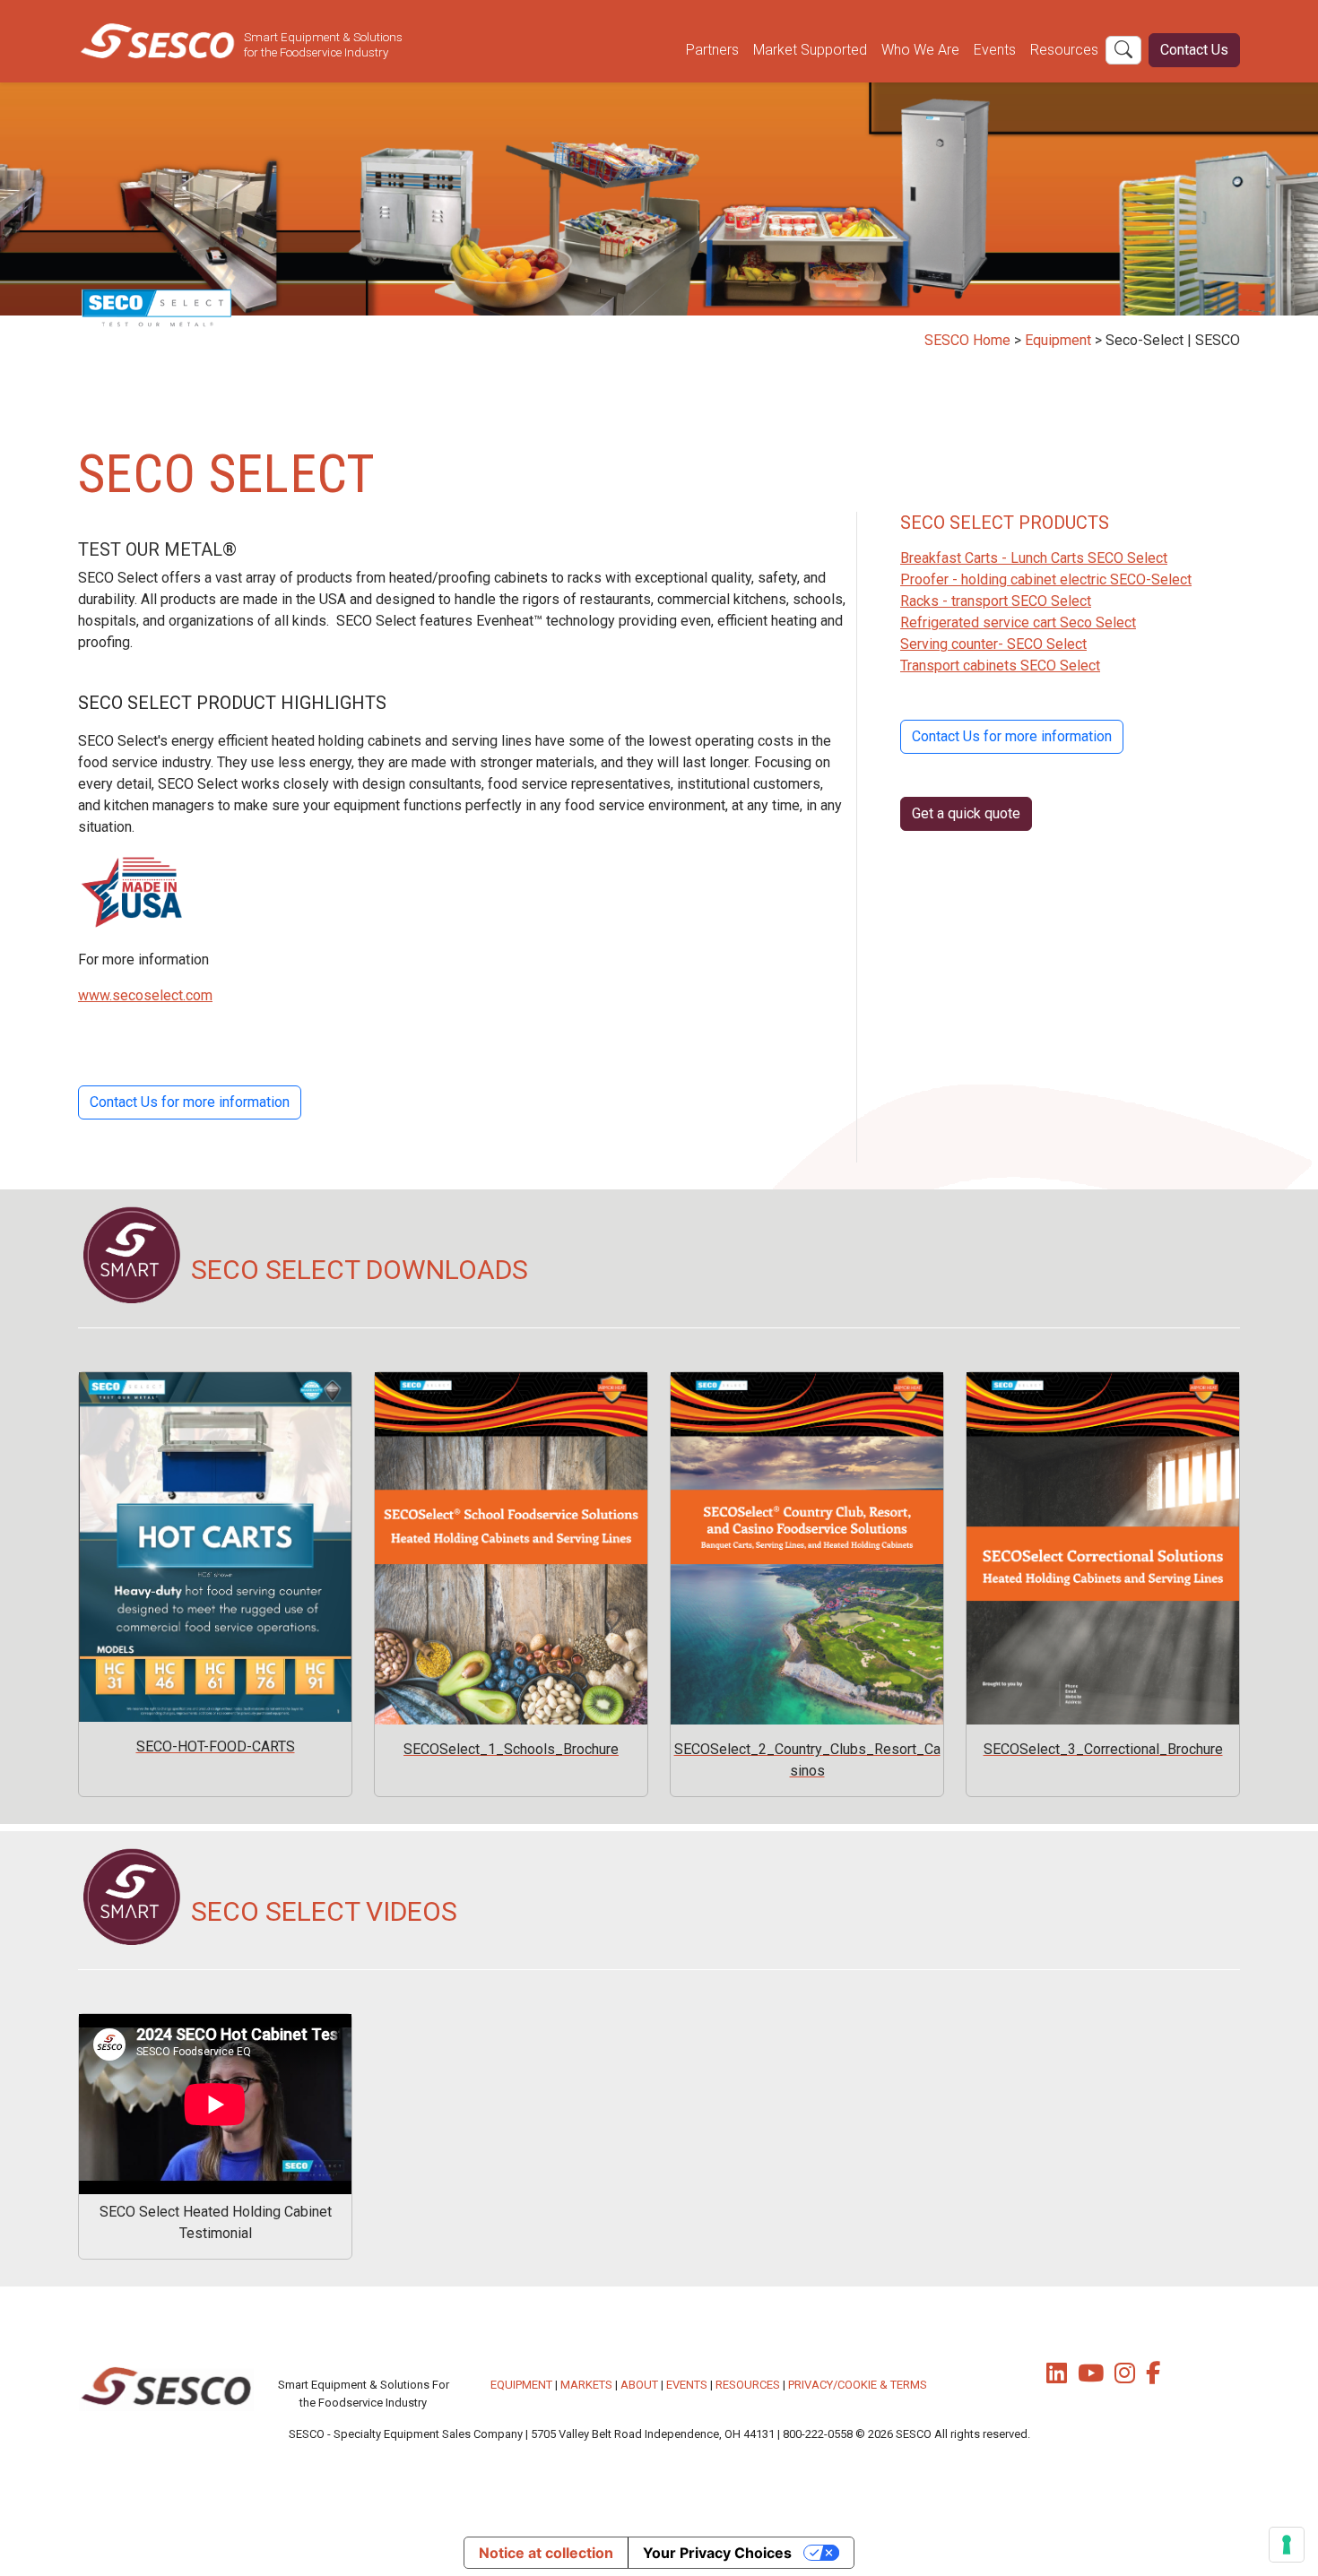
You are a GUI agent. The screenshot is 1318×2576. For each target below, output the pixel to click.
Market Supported (810, 50)
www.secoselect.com (145, 995)
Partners (712, 50)
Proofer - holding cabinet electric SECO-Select (1046, 579)
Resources (1064, 50)
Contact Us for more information (190, 1102)
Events (995, 50)
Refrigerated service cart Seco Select (1018, 622)
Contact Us (1194, 50)
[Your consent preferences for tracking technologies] (1287, 2545)
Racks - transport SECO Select (996, 601)
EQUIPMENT (521, 2385)
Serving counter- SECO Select (993, 644)
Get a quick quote (966, 813)
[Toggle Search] (1123, 50)
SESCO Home (967, 340)
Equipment (1058, 340)
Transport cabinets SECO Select (1000, 666)
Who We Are (920, 50)
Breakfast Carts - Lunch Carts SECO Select (1034, 558)
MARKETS (586, 2385)
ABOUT (639, 2385)
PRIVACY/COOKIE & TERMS (858, 2385)
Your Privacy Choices (717, 2553)
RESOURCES (748, 2385)
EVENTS (687, 2385)
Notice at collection (546, 2553)
